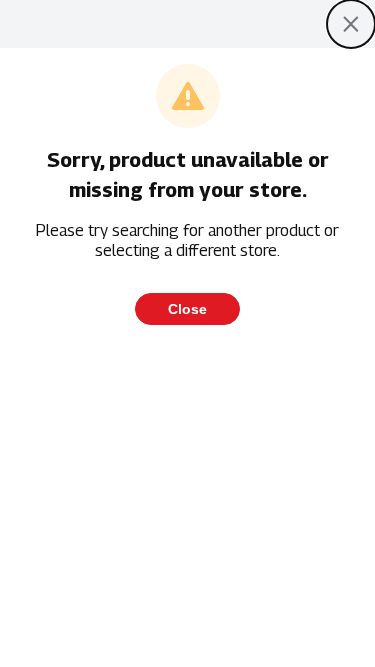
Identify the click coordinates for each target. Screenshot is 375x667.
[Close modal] (351, 24)
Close (187, 309)
